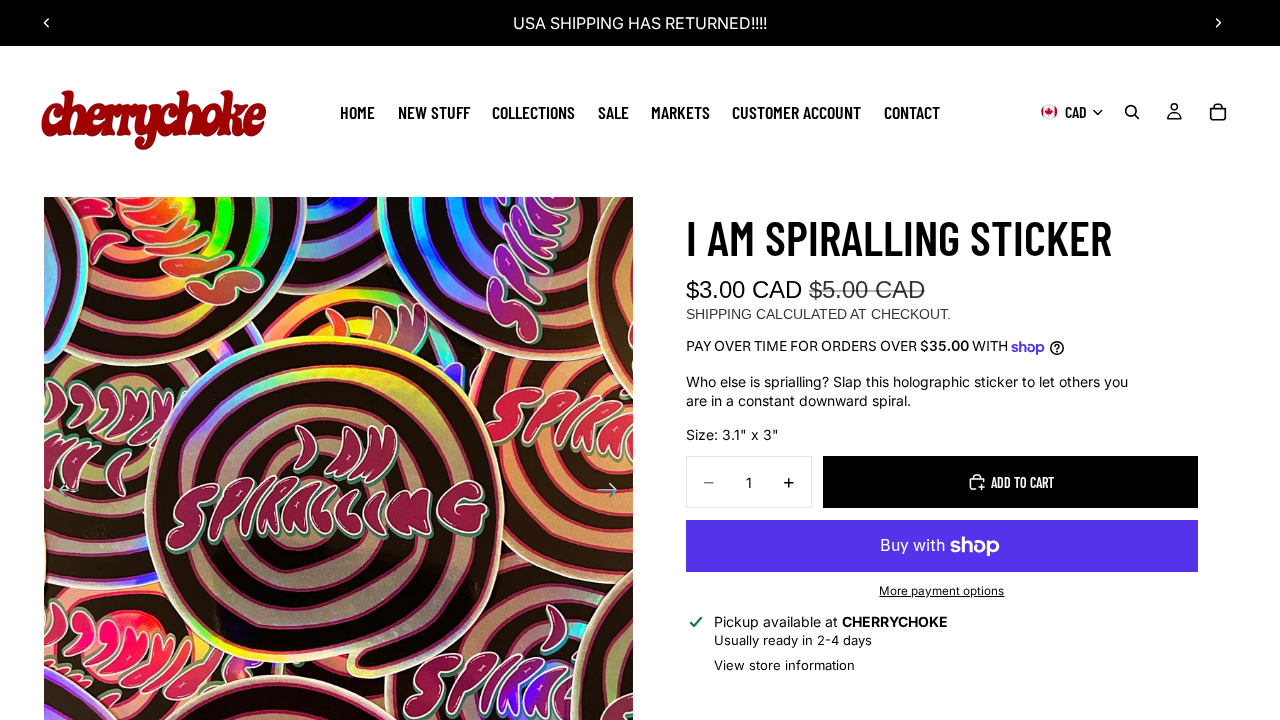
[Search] (1132, 112)
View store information (784, 665)
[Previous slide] (47, 23)
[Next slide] (1218, 23)
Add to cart (1022, 482)
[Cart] (1218, 112)
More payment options (941, 591)
